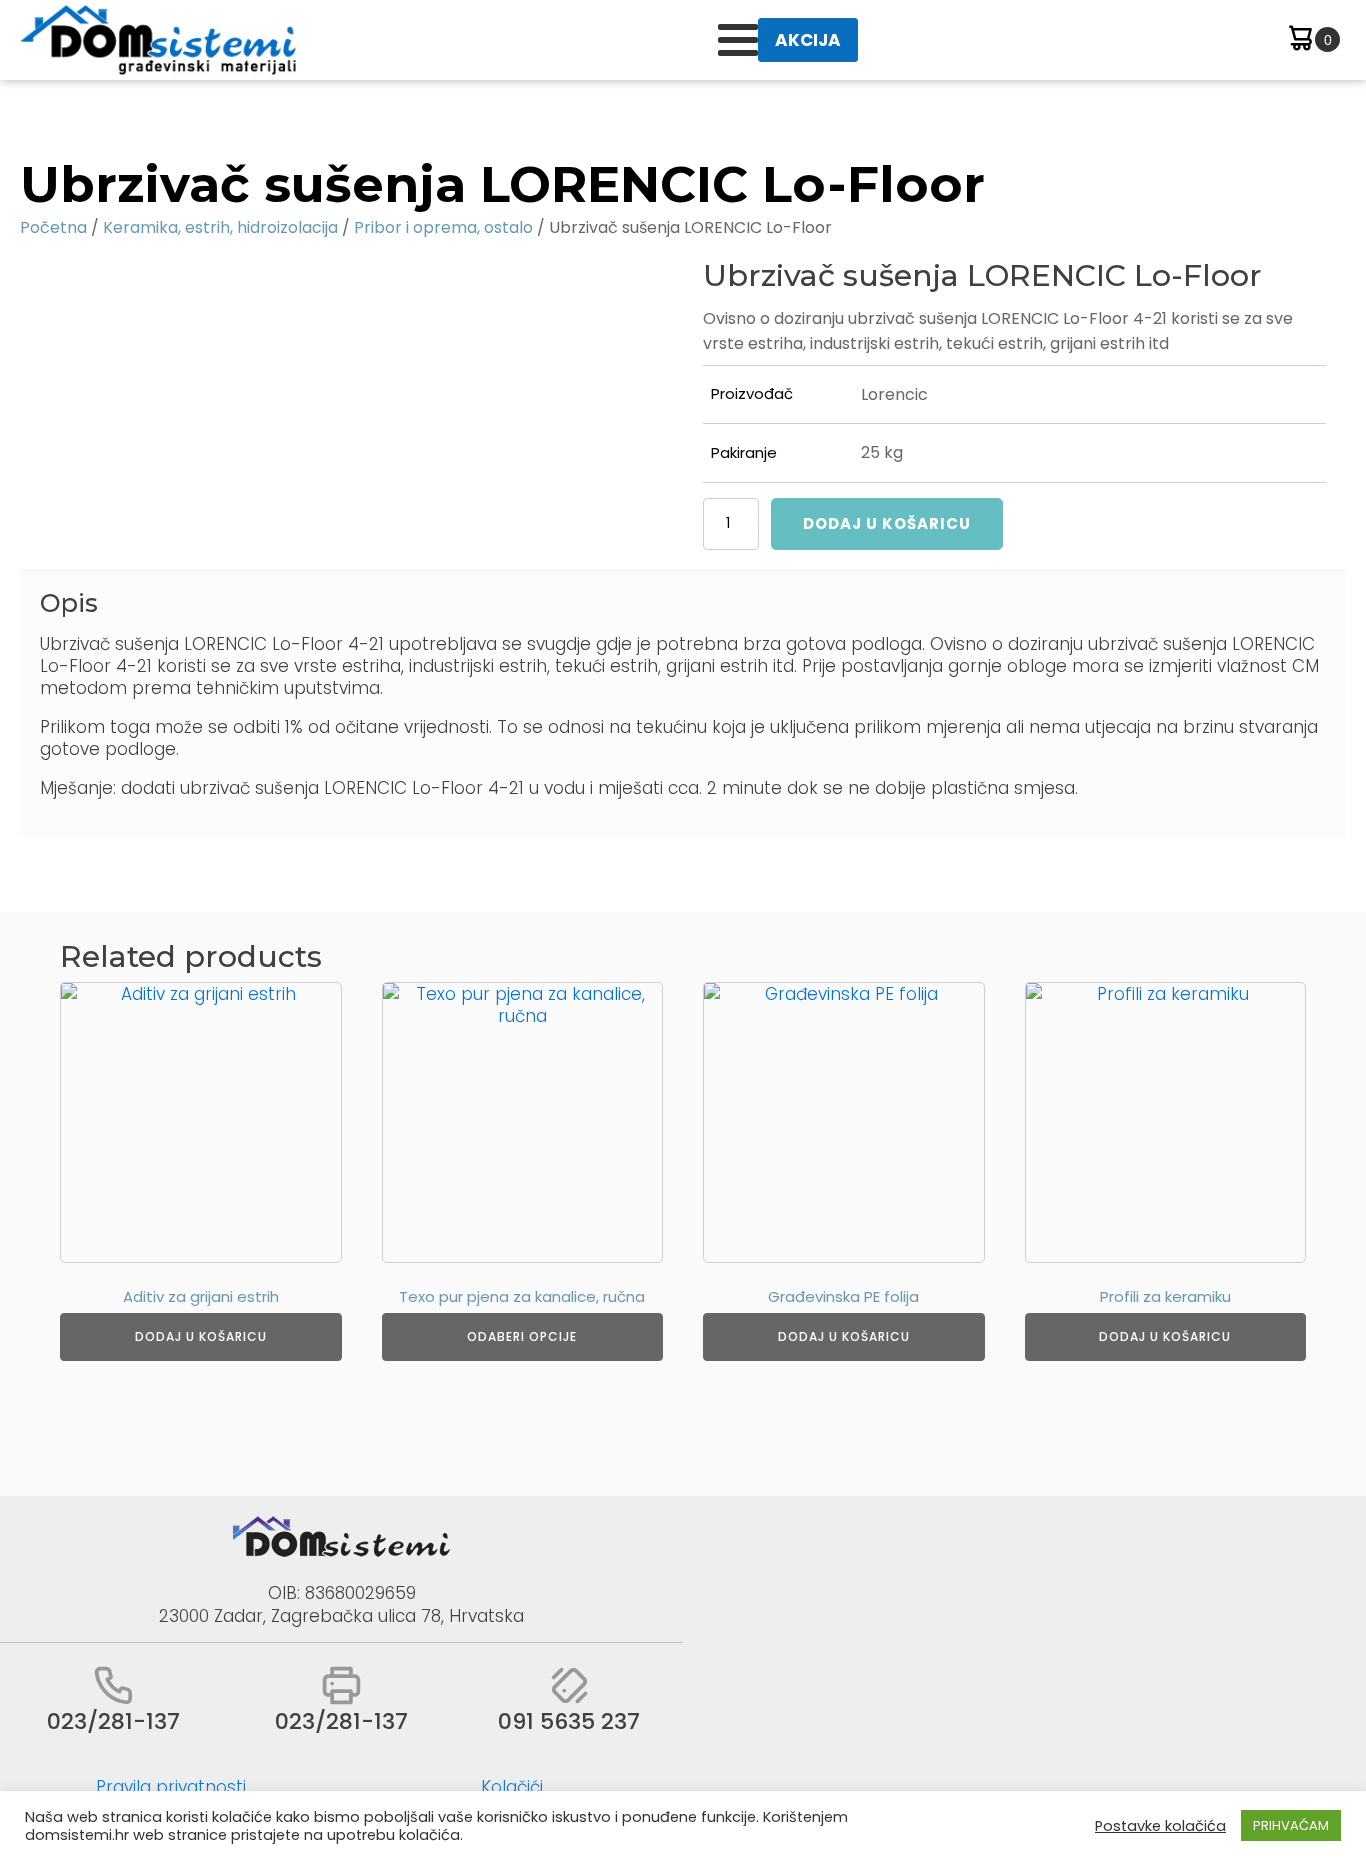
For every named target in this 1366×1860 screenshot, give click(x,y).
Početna (53, 227)
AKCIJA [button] (808, 40)
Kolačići (512, 1787)
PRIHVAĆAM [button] (1291, 1825)
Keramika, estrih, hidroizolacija (220, 227)
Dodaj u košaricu (887, 523)
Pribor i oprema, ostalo (443, 227)
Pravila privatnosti (171, 1787)
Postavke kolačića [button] (1160, 1826)
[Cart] (1312, 40)
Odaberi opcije (522, 1336)
